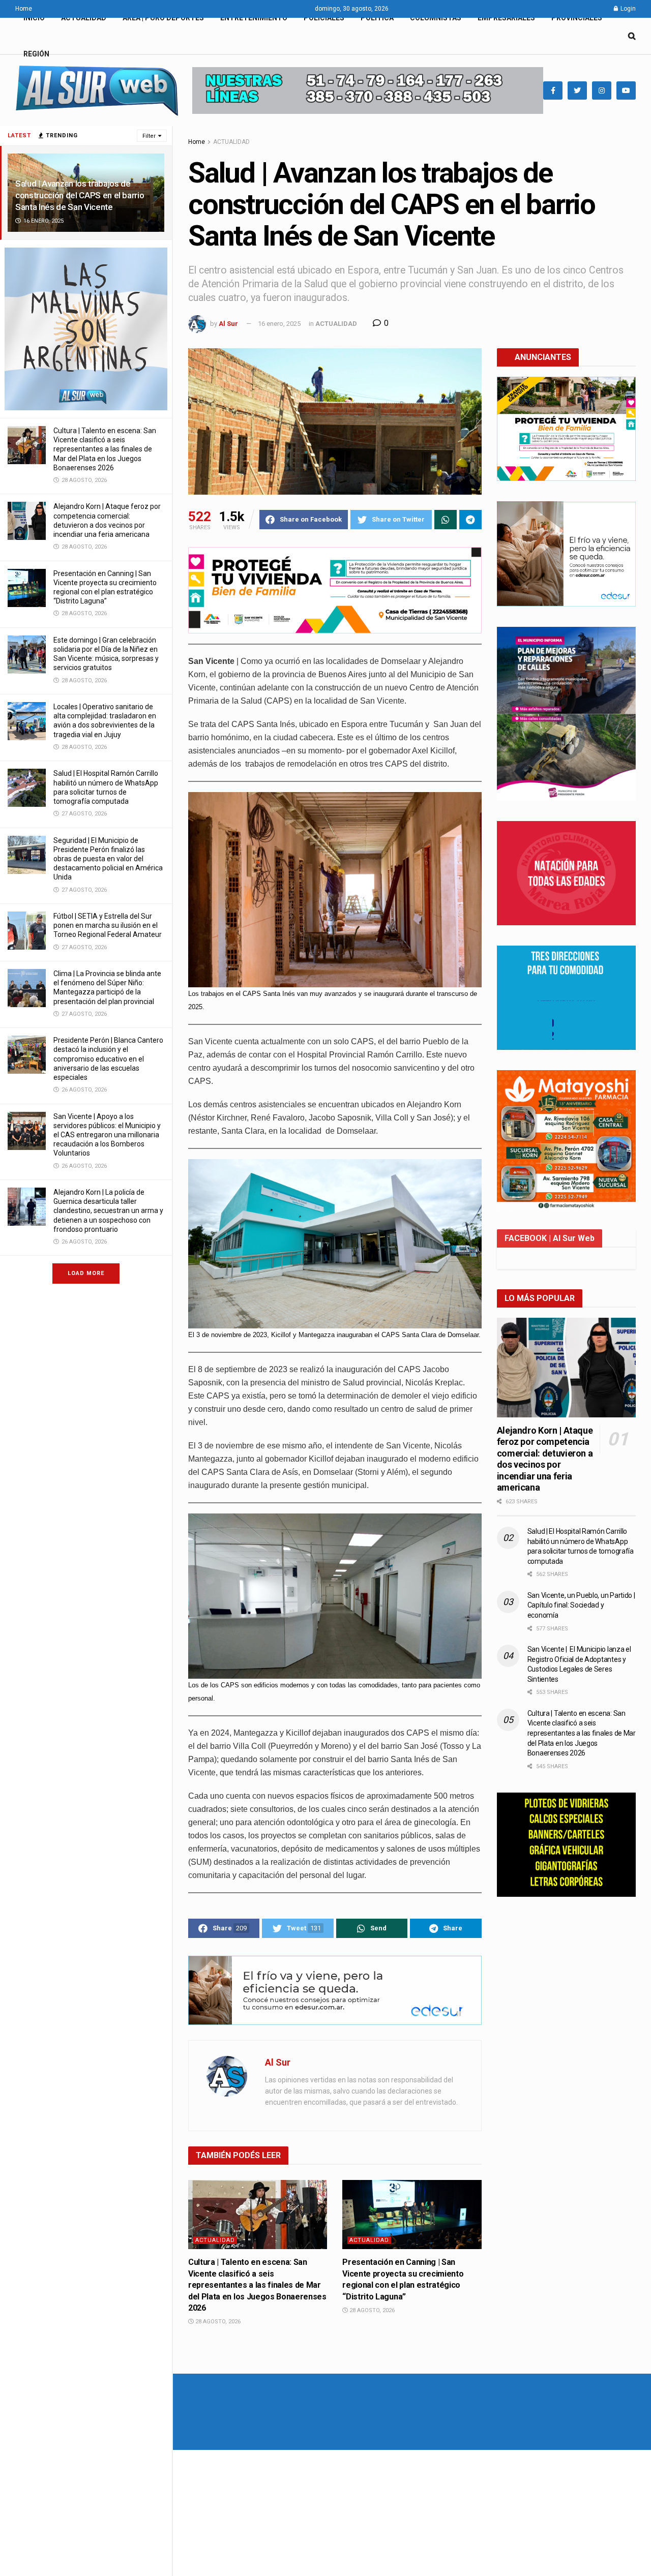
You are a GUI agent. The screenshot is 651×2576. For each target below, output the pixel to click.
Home (24, 9)
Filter (149, 136)
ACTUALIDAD (84, 18)
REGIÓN (36, 54)
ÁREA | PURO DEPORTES (163, 18)
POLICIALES (324, 18)
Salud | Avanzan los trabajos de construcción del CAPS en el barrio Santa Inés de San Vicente (80, 195)
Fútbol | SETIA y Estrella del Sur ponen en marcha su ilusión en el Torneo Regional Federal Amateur (108, 925)
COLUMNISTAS (436, 18)
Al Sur (228, 324)
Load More (86, 1273)
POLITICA (377, 18)
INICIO (34, 18)
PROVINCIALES (577, 18)
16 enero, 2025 (279, 324)
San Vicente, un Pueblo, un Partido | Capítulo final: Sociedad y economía (581, 1605)
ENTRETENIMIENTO (254, 18)
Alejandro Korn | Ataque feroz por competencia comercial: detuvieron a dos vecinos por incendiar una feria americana (545, 1459)
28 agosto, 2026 (217, 2322)
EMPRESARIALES (506, 18)
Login (627, 9)
